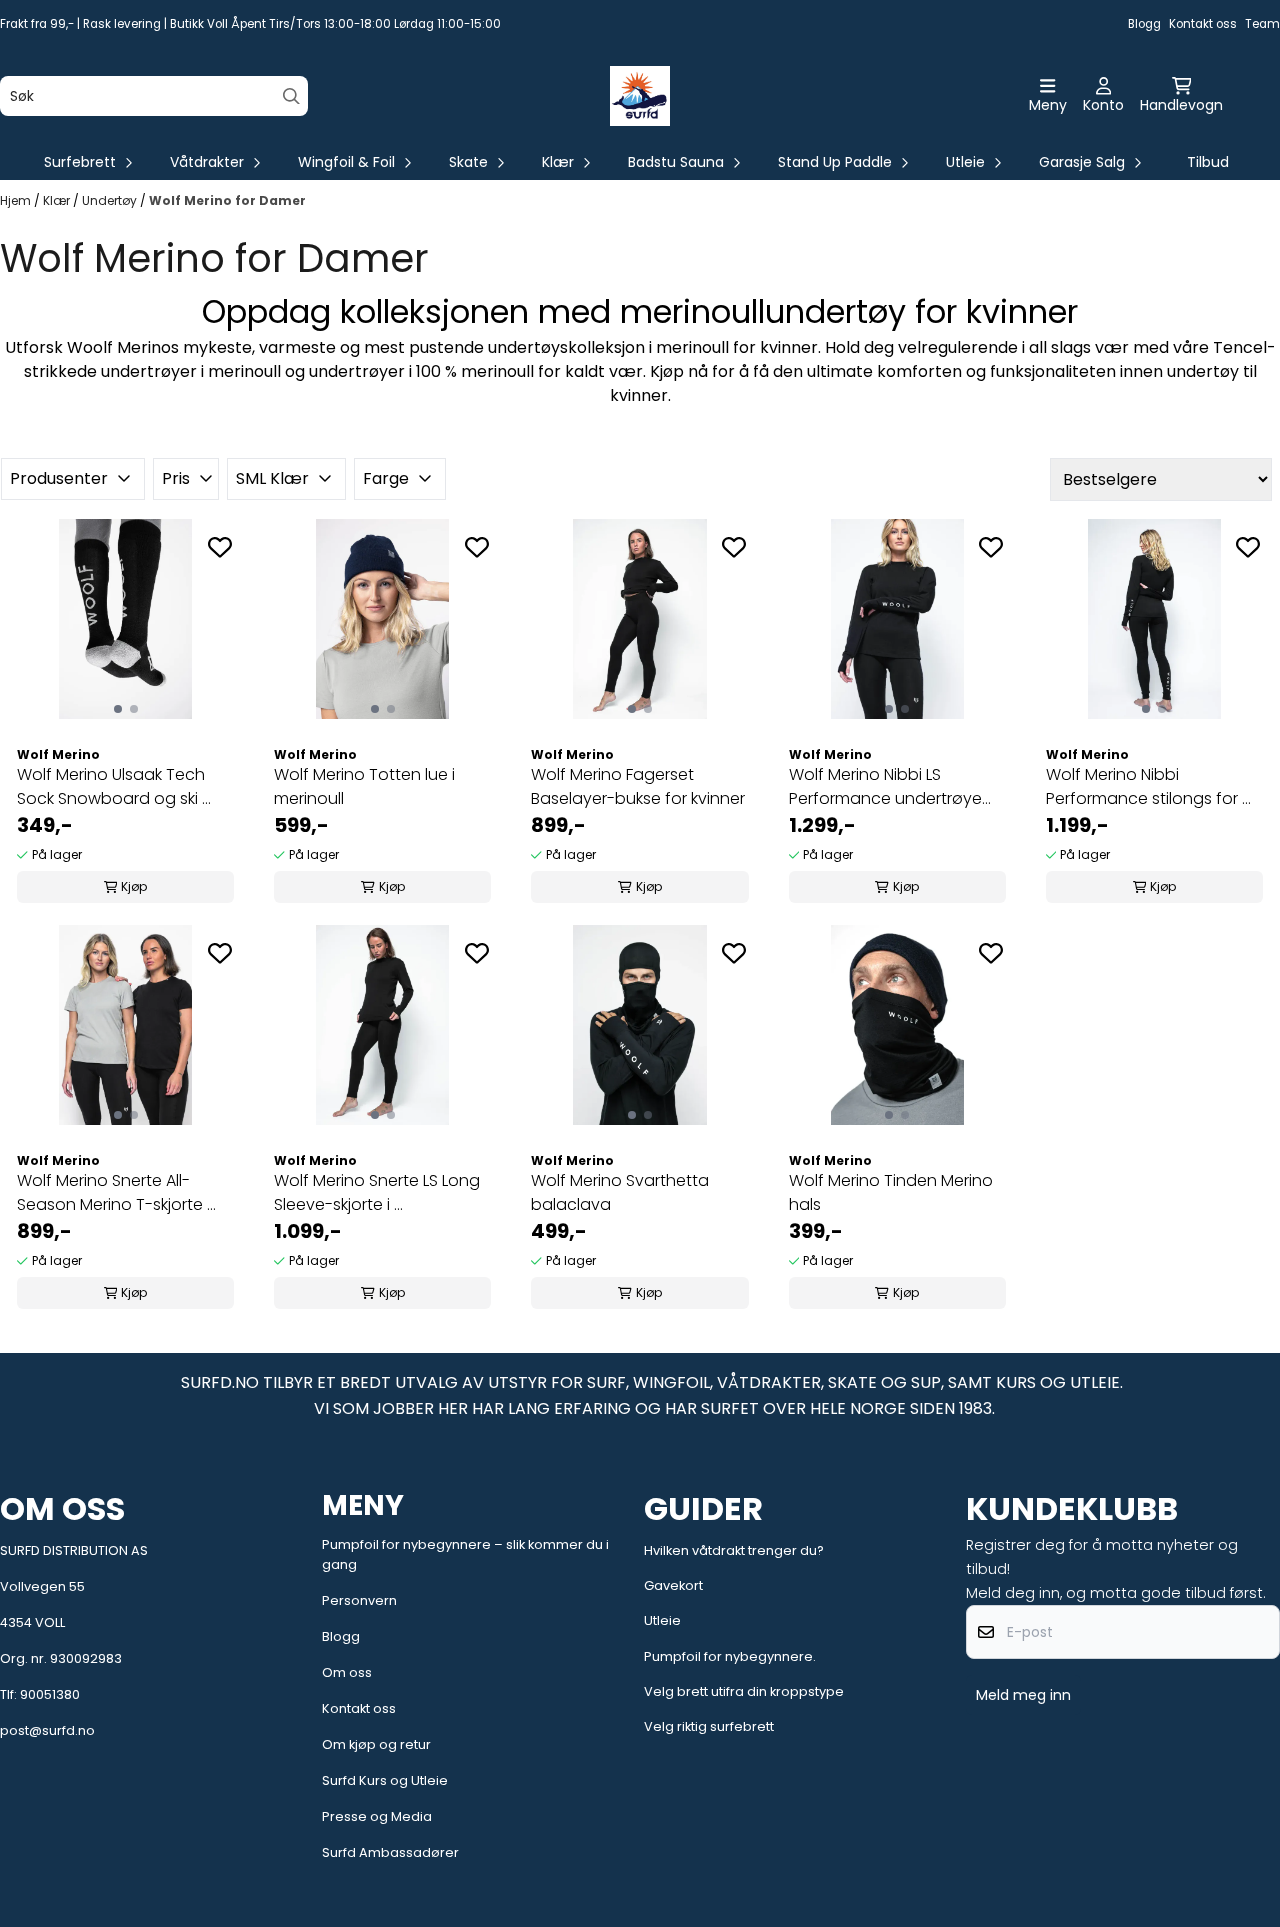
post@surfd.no (47, 1730)
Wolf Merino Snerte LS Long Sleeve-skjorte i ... (377, 1192)
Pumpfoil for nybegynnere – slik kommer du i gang (465, 1554)
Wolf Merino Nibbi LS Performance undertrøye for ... (885, 787)
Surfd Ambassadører (390, 1852)
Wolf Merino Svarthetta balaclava (620, 1192)
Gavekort (673, 1585)
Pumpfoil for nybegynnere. (730, 1656)
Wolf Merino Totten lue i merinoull (364, 786)
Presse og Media (377, 1816)
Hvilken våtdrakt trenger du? (734, 1550)
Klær (58, 200)
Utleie (662, 1620)
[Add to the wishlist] (220, 547)
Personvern (359, 1600)
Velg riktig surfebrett (709, 1726)
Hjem (17, 200)
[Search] (291, 96)
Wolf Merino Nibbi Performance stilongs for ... (1148, 786)
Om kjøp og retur (376, 1744)
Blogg (1144, 24)
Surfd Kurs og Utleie (385, 1780)
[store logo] (640, 96)
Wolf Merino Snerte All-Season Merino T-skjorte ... (116, 1192)
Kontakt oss (1203, 24)
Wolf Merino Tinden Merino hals (891, 1192)
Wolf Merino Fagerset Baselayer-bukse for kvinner (638, 786)
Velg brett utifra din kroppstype (744, 1691)
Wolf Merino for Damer (227, 200)
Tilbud (1208, 162)
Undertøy (111, 200)
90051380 (50, 1694)
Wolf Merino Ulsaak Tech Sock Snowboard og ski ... (114, 786)
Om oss (347, 1672)
